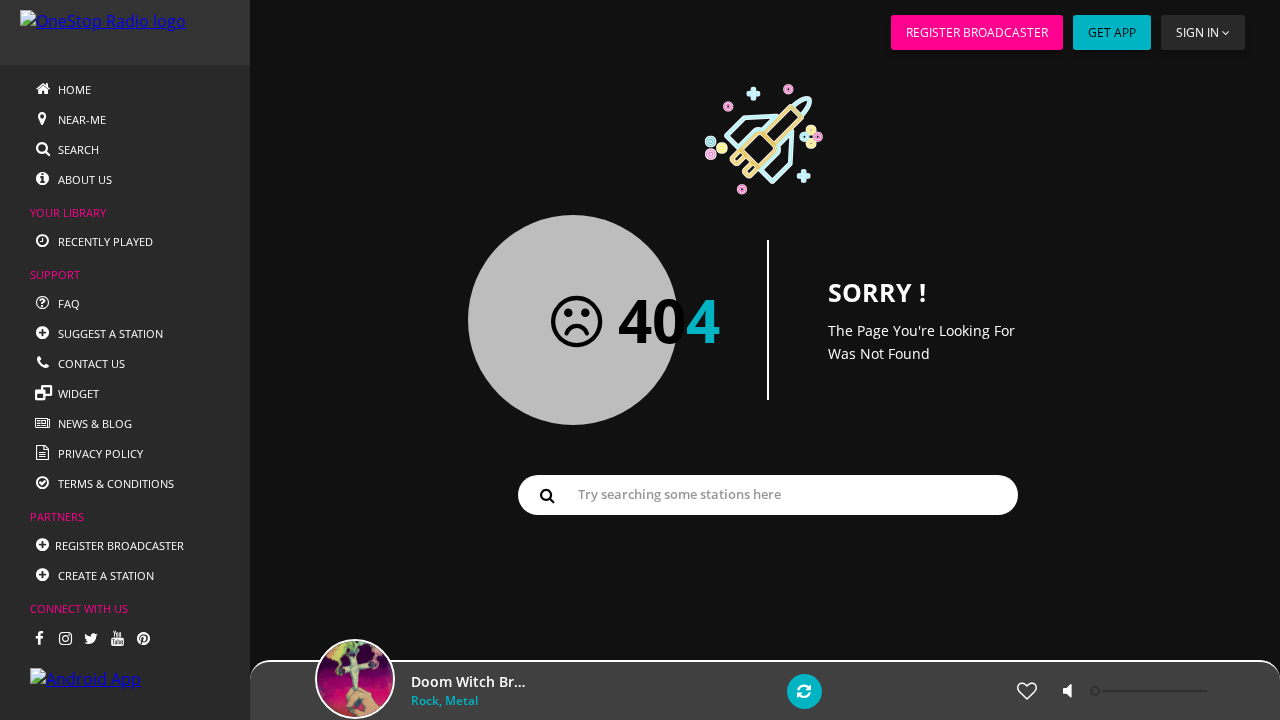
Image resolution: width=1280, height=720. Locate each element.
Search (77, 149)
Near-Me (80, 119)
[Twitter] (91, 638)
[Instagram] (65, 638)
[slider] (1151, 691)
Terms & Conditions (114, 483)
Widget (77, 393)
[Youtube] (117, 638)
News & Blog (93, 423)
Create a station (104, 575)
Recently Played (104, 241)
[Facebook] (39, 638)
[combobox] (768, 494)
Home (73, 89)
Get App (1112, 32)
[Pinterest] (143, 638)
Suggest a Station (109, 333)
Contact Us (90, 363)
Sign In (1197, 32)
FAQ (67, 303)
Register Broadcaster (977, 32)
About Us (83, 179)
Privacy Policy (99, 453)
